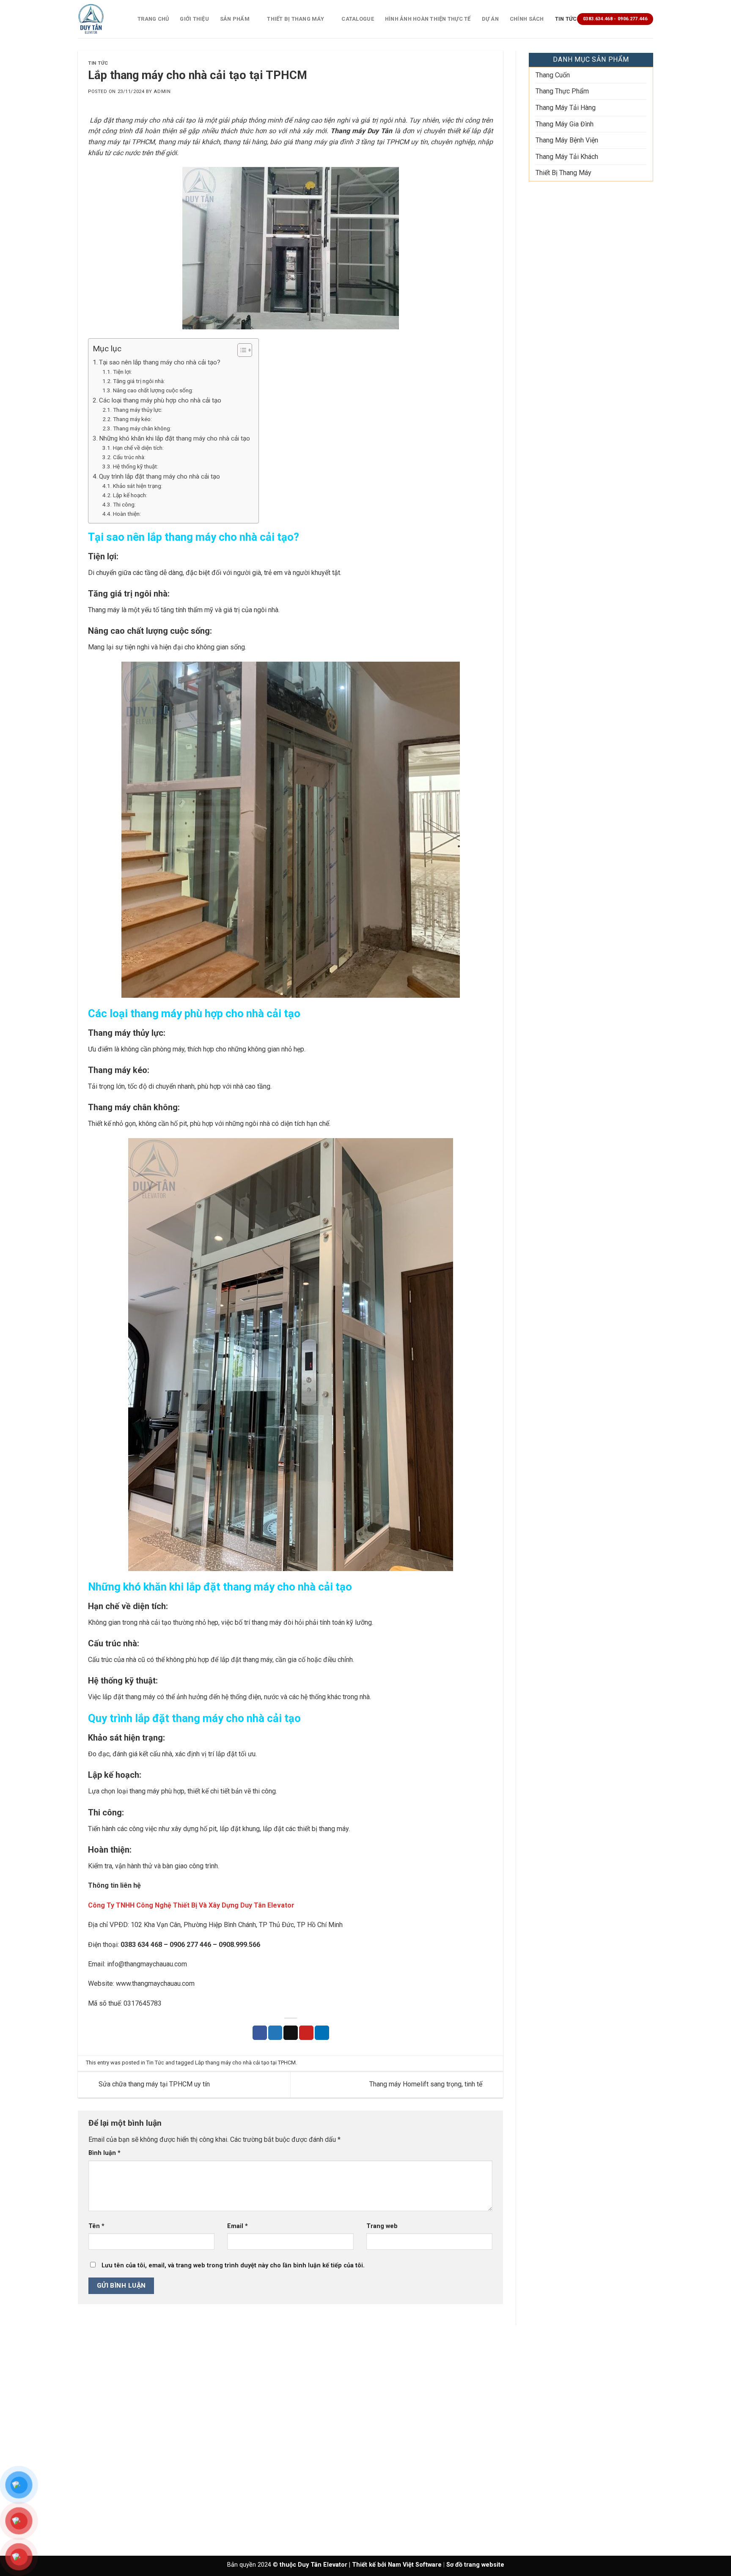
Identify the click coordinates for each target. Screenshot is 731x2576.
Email (238, 2226)
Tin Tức (566, 19)
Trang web (382, 2226)
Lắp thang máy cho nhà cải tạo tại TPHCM (245, 2063)
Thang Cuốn (553, 75)
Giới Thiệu (194, 19)
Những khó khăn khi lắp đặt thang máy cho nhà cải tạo (175, 438)
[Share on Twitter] (275, 2033)
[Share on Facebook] (260, 2033)
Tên (96, 2226)
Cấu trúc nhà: (129, 457)
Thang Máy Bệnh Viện (567, 140)
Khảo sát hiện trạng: (138, 486)
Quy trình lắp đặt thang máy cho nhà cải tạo (159, 476)
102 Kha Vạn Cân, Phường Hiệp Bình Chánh (193, 1925)
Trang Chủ (153, 19)
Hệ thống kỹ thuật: (136, 466)
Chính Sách (527, 19)
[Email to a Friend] (291, 2033)
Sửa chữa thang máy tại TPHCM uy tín (153, 2084)
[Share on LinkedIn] (322, 2033)
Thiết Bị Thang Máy (295, 19)
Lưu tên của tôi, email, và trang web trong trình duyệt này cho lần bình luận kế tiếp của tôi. (233, 2265)
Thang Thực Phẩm (562, 91)
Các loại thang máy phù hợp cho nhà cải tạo (160, 400)
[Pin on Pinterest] (306, 2033)
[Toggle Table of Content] (240, 350)
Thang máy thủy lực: (138, 410)
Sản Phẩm (235, 19)
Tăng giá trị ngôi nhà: (139, 381)
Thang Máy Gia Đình (565, 124)
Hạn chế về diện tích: (138, 448)
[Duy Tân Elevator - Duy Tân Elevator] (101, 19)
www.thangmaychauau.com (155, 1983)
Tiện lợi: (122, 372)
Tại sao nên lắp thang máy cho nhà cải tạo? (160, 362)
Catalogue (357, 19)
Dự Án (490, 19)
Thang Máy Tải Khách (567, 157)
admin (162, 92)
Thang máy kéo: (132, 419)
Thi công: (124, 504)
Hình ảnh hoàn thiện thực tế (428, 19)
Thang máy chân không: (142, 428)
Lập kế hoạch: (130, 495)
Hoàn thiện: (127, 514)
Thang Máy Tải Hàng (566, 108)
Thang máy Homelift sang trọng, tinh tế (427, 2084)
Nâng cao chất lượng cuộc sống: (153, 390)
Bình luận (104, 2153)
